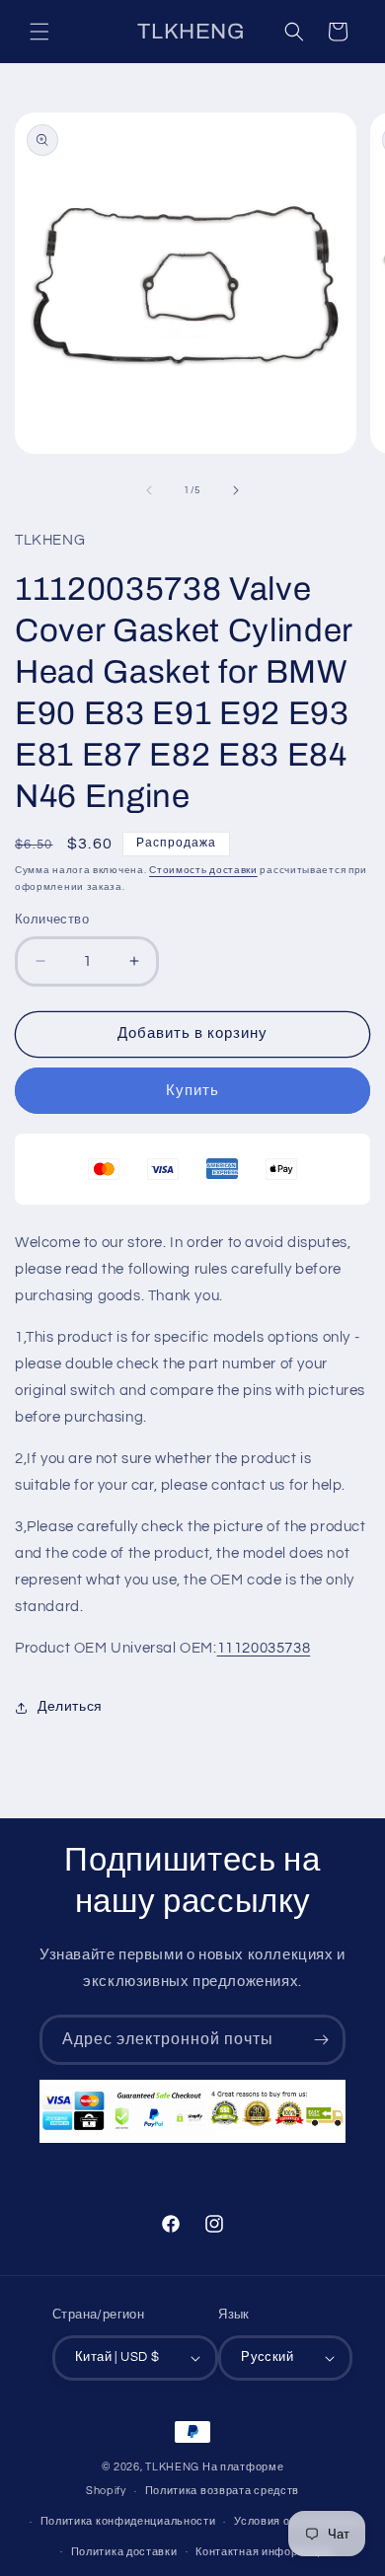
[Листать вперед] (236, 490)
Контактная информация (264, 2552)
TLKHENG (172, 2467)
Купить (192, 1091)
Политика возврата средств (223, 2491)
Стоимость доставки (203, 870)
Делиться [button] (70, 1707)
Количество (52, 920)
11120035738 (264, 1648)
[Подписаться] (321, 2040)
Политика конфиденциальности (128, 2521)
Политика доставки (124, 2552)
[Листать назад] (149, 490)
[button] (39, 32)
